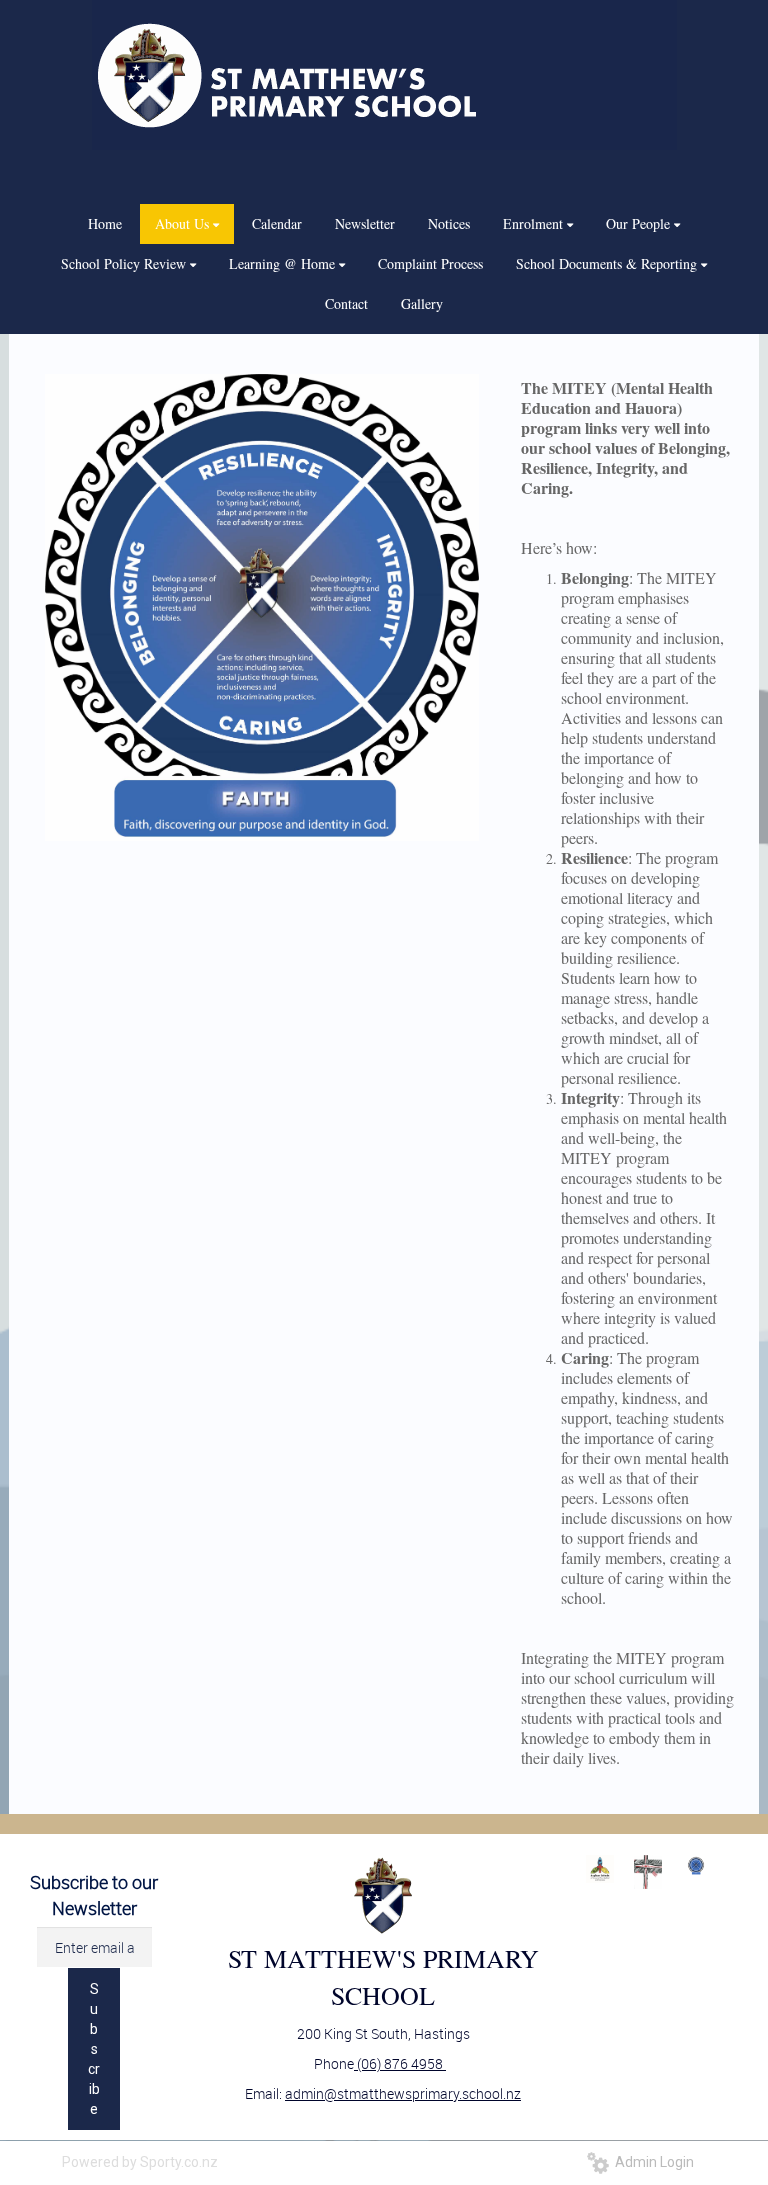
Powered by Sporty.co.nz (140, 2162)
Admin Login (651, 2162)
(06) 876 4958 (400, 2063)
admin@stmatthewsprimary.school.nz (403, 2093)
